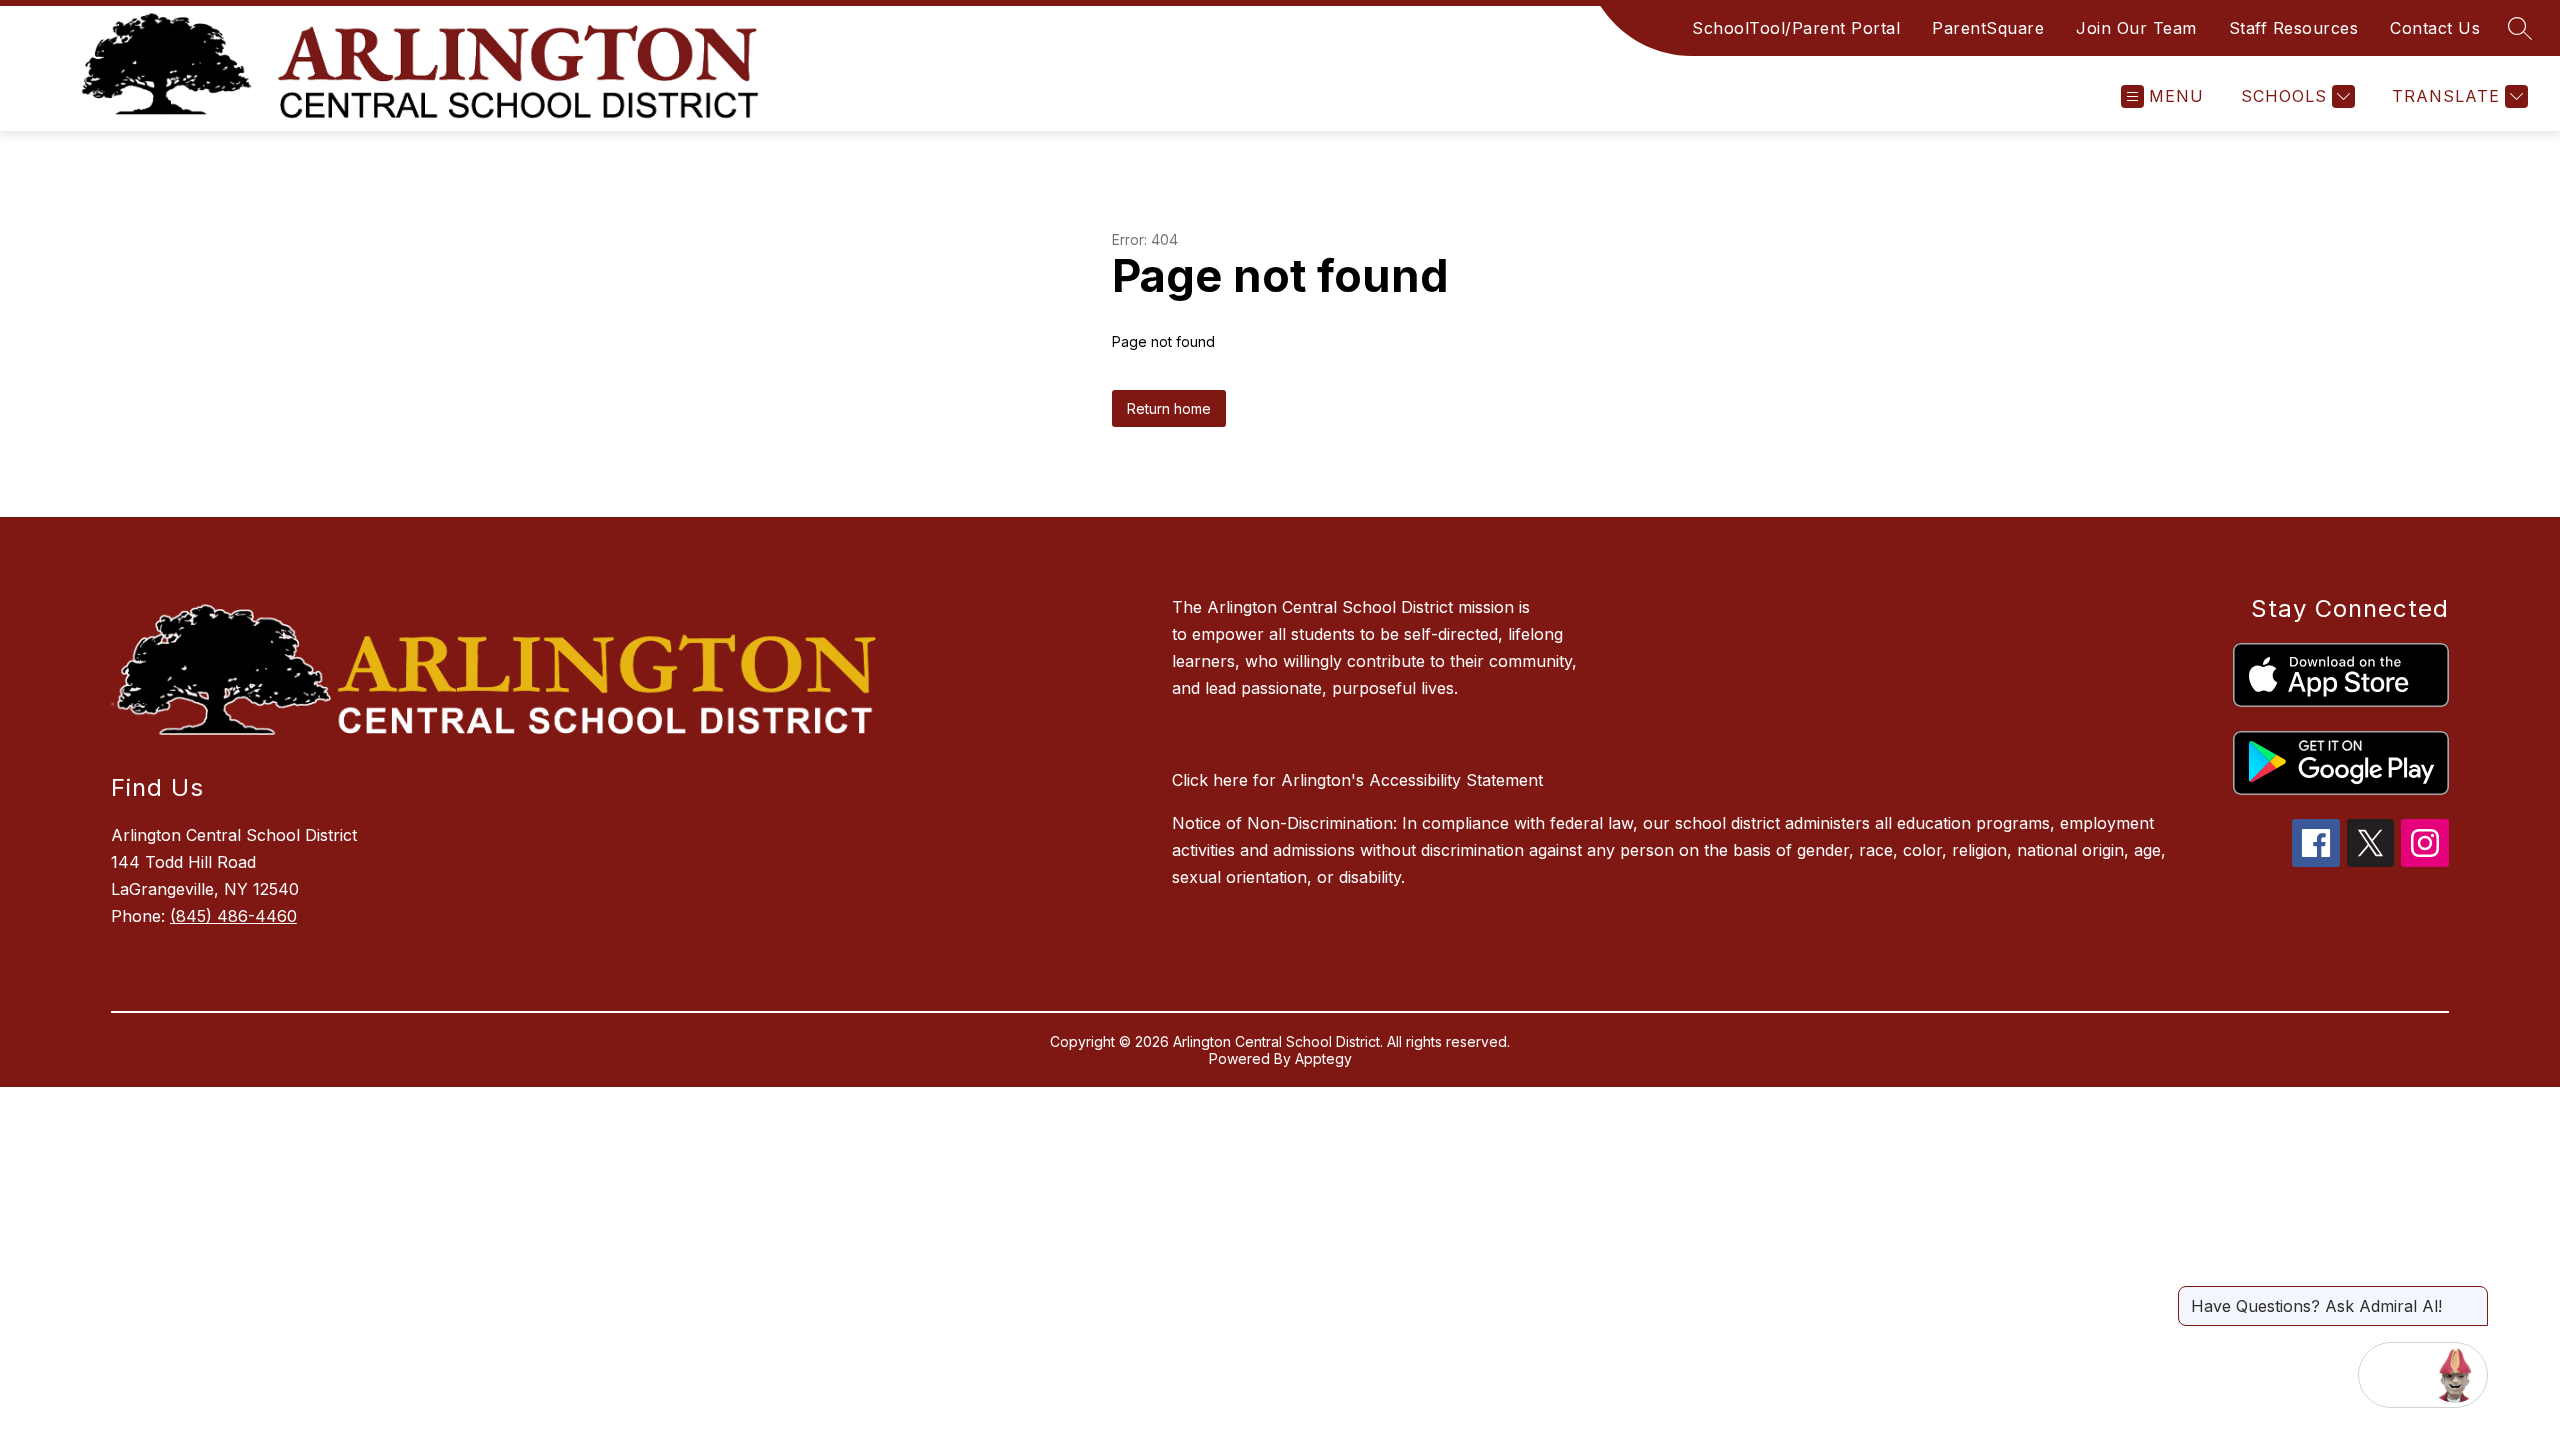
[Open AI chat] (2455, 1375)
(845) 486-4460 (233, 916)
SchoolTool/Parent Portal (1796, 28)
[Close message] (2472, 1296)
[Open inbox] (2391, 1375)
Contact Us (2435, 28)
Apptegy (1323, 1058)
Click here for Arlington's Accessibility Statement (1357, 780)
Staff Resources (2294, 28)
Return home (1169, 408)
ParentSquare (1988, 28)
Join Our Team (2136, 28)
